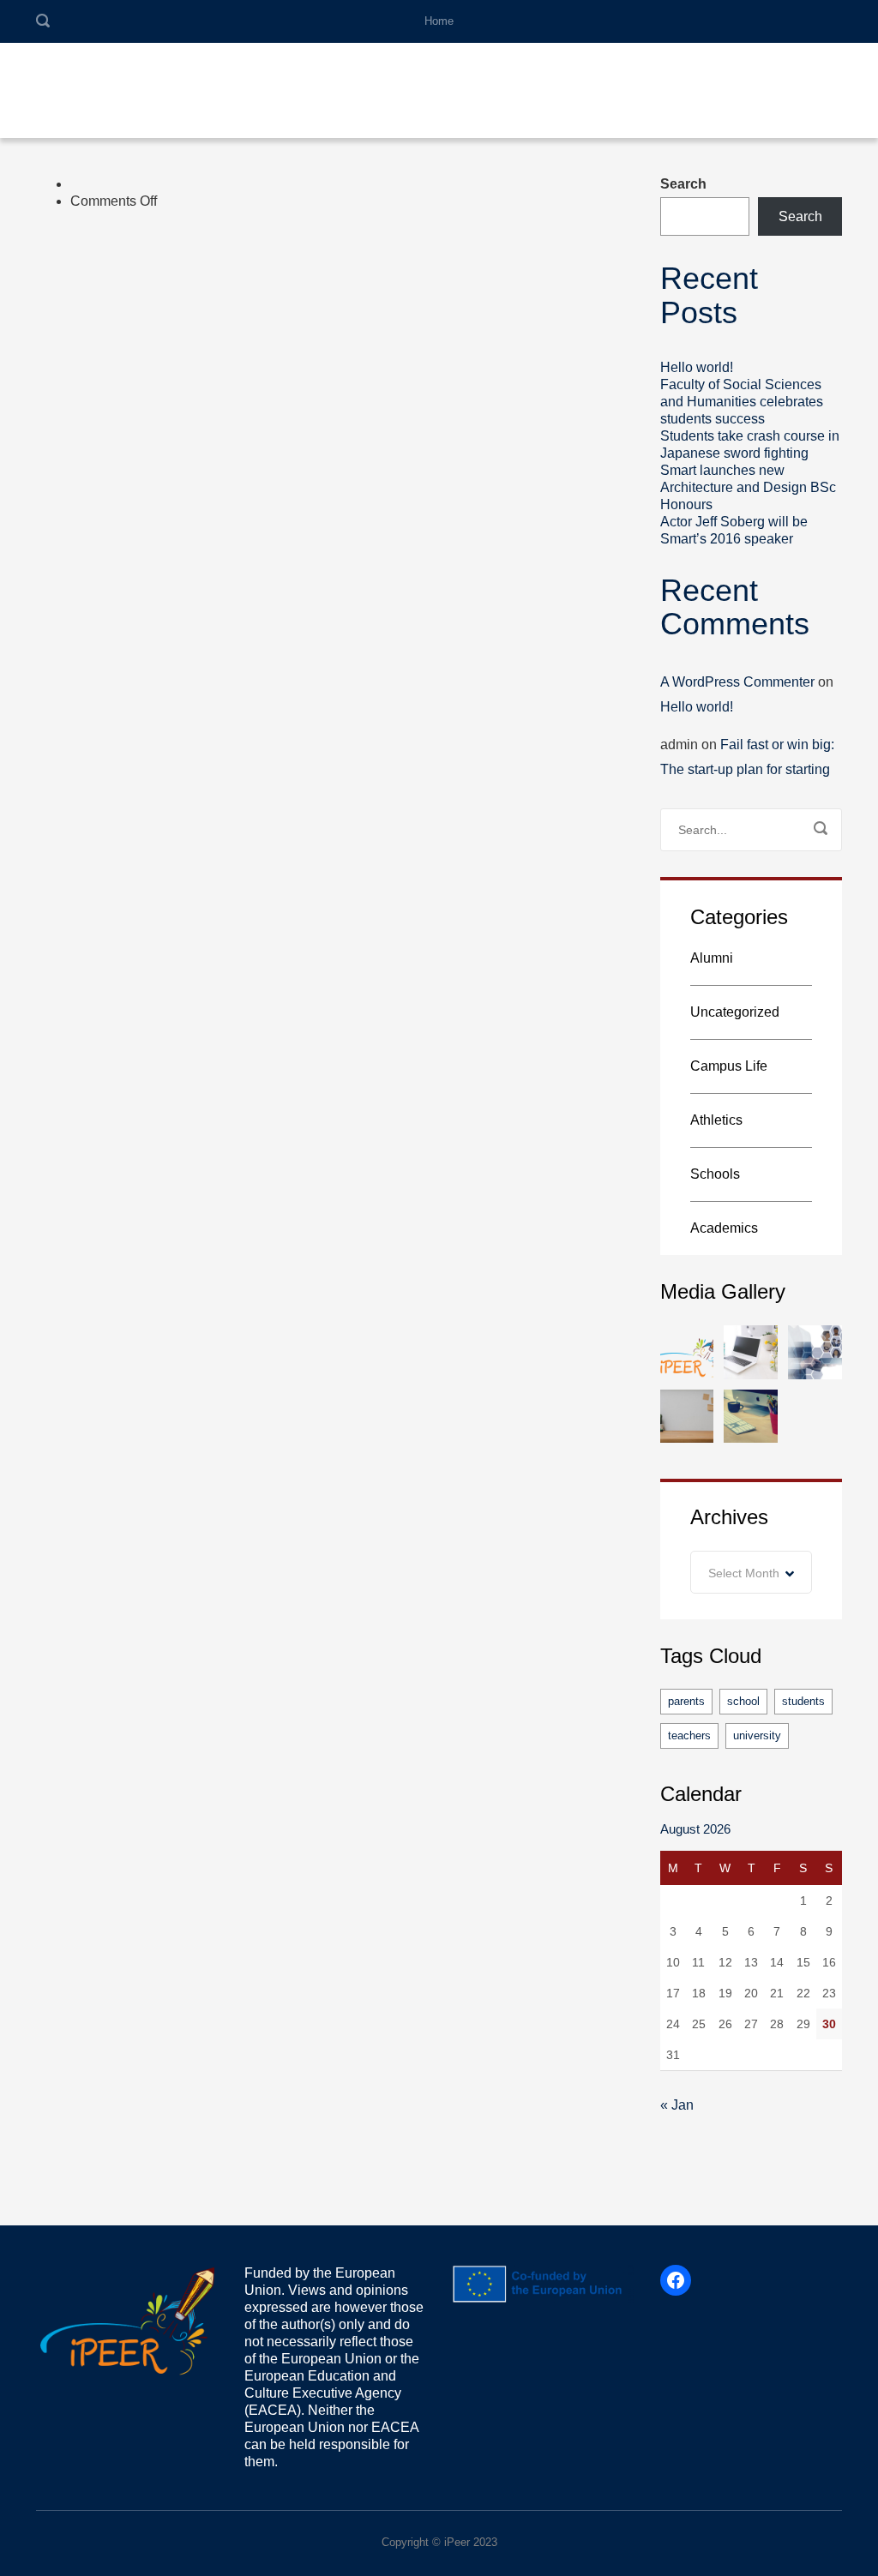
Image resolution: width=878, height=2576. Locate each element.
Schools (715, 1174)
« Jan (677, 2105)
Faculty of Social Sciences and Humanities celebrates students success (742, 402)
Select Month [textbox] (744, 1573)
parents (686, 1701)
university (757, 1735)
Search (683, 184)
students (803, 1701)
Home (439, 21)
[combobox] (752, 1572)
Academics (724, 1228)
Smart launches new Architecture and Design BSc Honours (748, 487)
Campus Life (729, 1066)
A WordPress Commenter (737, 682)
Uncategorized (735, 1012)
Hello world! (697, 367)
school (743, 1701)
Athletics (716, 1120)
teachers (689, 1735)
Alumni (712, 958)
